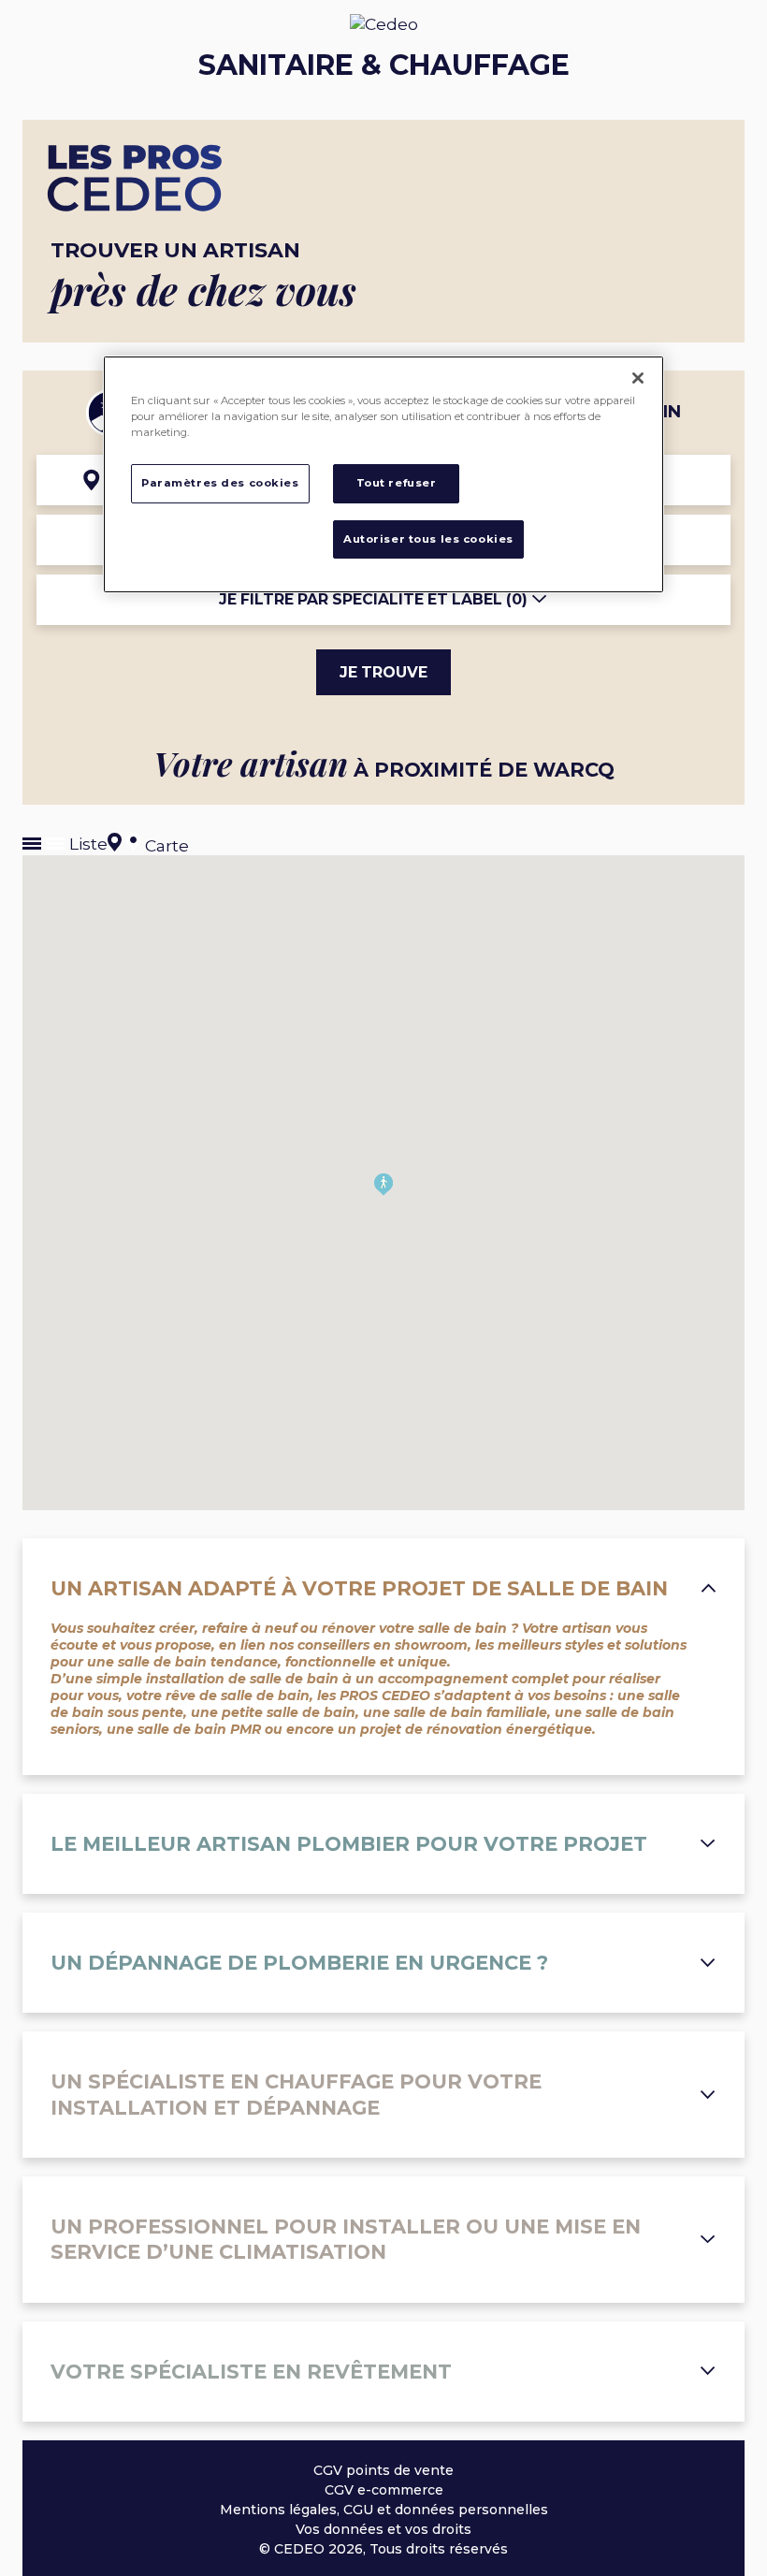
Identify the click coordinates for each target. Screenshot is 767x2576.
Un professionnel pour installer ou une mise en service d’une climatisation (346, 2239)
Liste (86, 844)
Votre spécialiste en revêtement (251, 2372)
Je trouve (383, 672)
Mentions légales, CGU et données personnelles (384, 2510)
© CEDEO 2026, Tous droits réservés (383, 2549)
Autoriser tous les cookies (428, 539)
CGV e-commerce (384, 2490)
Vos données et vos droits (383, 2529)
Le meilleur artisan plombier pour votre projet (349, 1844)
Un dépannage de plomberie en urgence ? (299, 1963)
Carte (165, 845)
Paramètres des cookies (220, 483)
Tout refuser (397, 483)
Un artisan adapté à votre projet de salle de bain (359, 1588)
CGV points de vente (383, 2470)
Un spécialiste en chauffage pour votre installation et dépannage (296, 2094)
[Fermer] (638, 378)
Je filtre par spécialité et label (373, 599)
